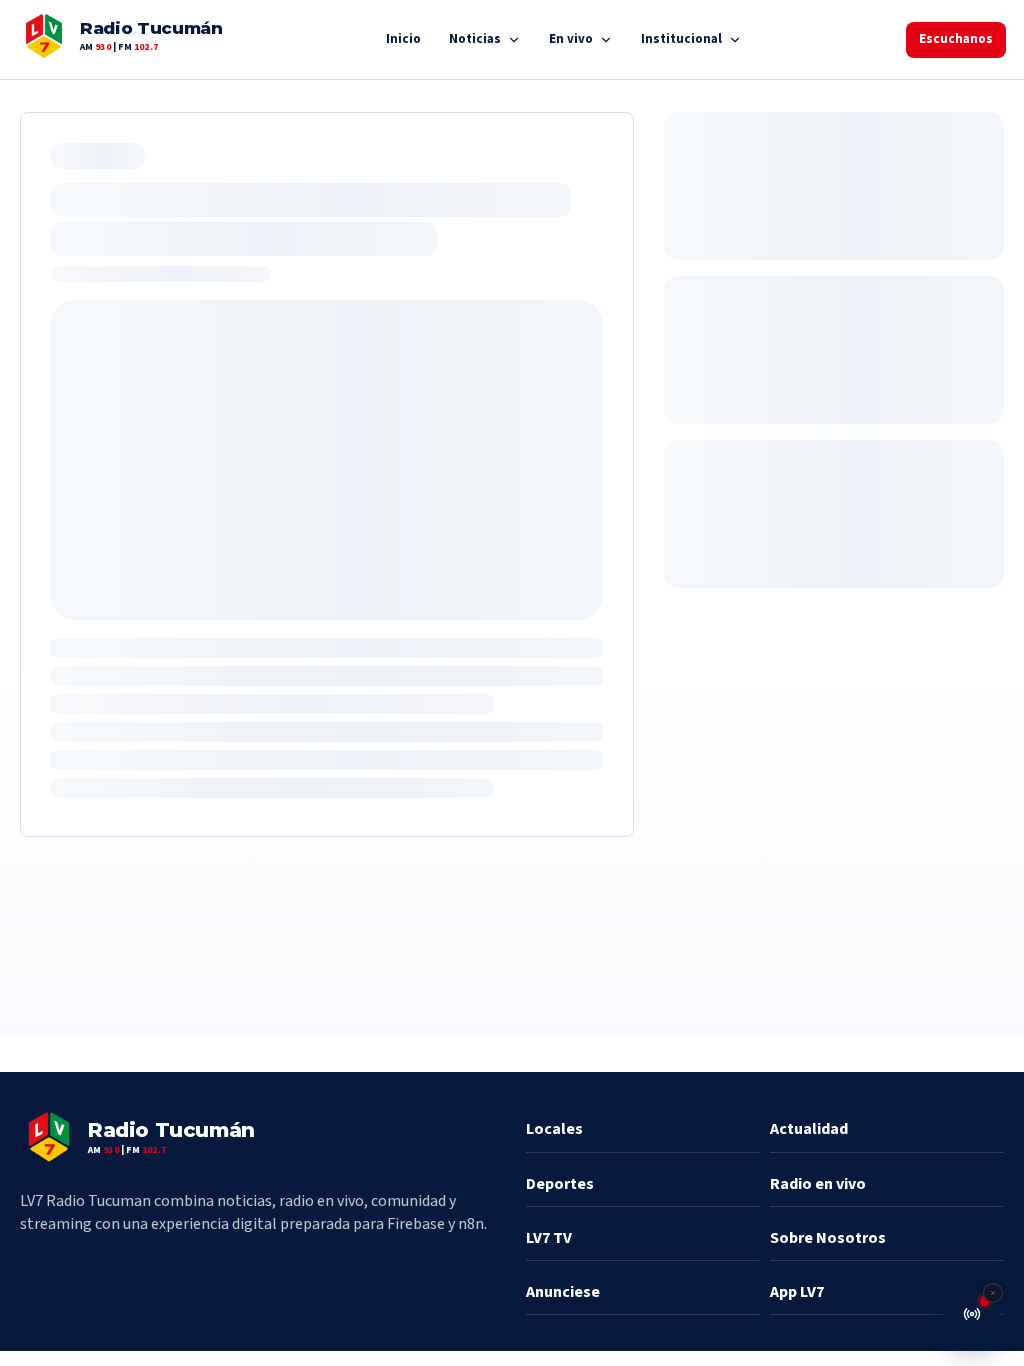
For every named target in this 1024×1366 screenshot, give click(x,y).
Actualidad (809, 1129)
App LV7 (797, 1292)
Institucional (681, 39)
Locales (554, 1129)
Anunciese (563, 1292)
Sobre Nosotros (828, 1238)
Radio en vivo (818, 1184)
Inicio (403, 39)
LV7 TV (549, 1238)
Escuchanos (956, 39)
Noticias (475, 39)
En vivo (571, 39)
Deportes (560, 1184)
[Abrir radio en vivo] (972, 1314)
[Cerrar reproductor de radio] (993, 1293)
